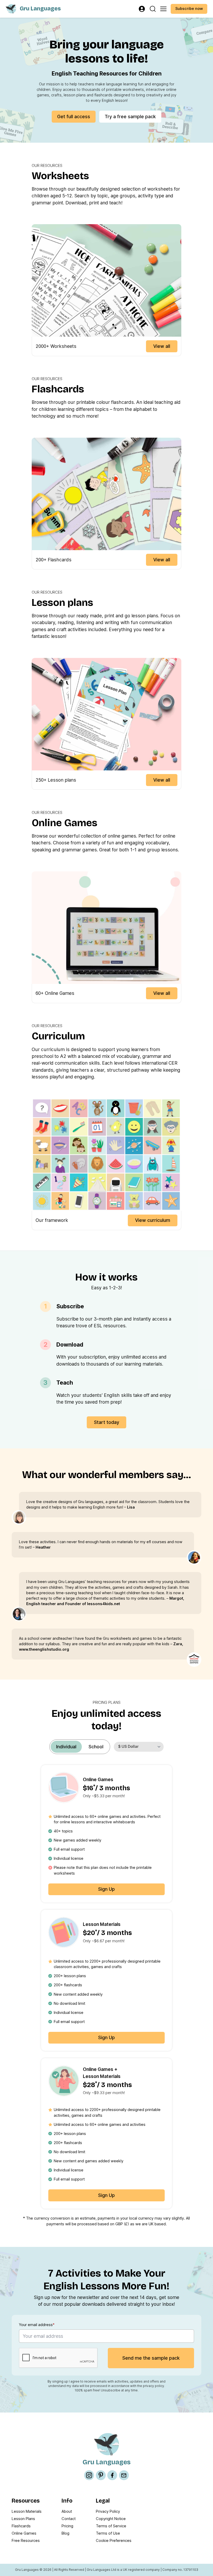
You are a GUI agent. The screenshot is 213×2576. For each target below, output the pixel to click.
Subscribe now (189, 9)
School (96, 1747)
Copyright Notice (111, 2519)
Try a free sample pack (130, 117)
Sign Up (106, 1889)
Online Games (24, 2533)
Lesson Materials (27, 2511)
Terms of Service (111, 2526)
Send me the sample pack (151, 2358)
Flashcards (21, 2526)
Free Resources (26, 2541)
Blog (65, 2533)
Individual (66, 1747)
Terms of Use (108, 2533)
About (67, 2511)
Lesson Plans (23, 2519)
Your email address (37, 2325)
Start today (107, 1422)
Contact (69, 2519)
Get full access (74, 117)
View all (162, 346)
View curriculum (153, 1220)
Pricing (67, 2526)
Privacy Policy (108, 2511)
